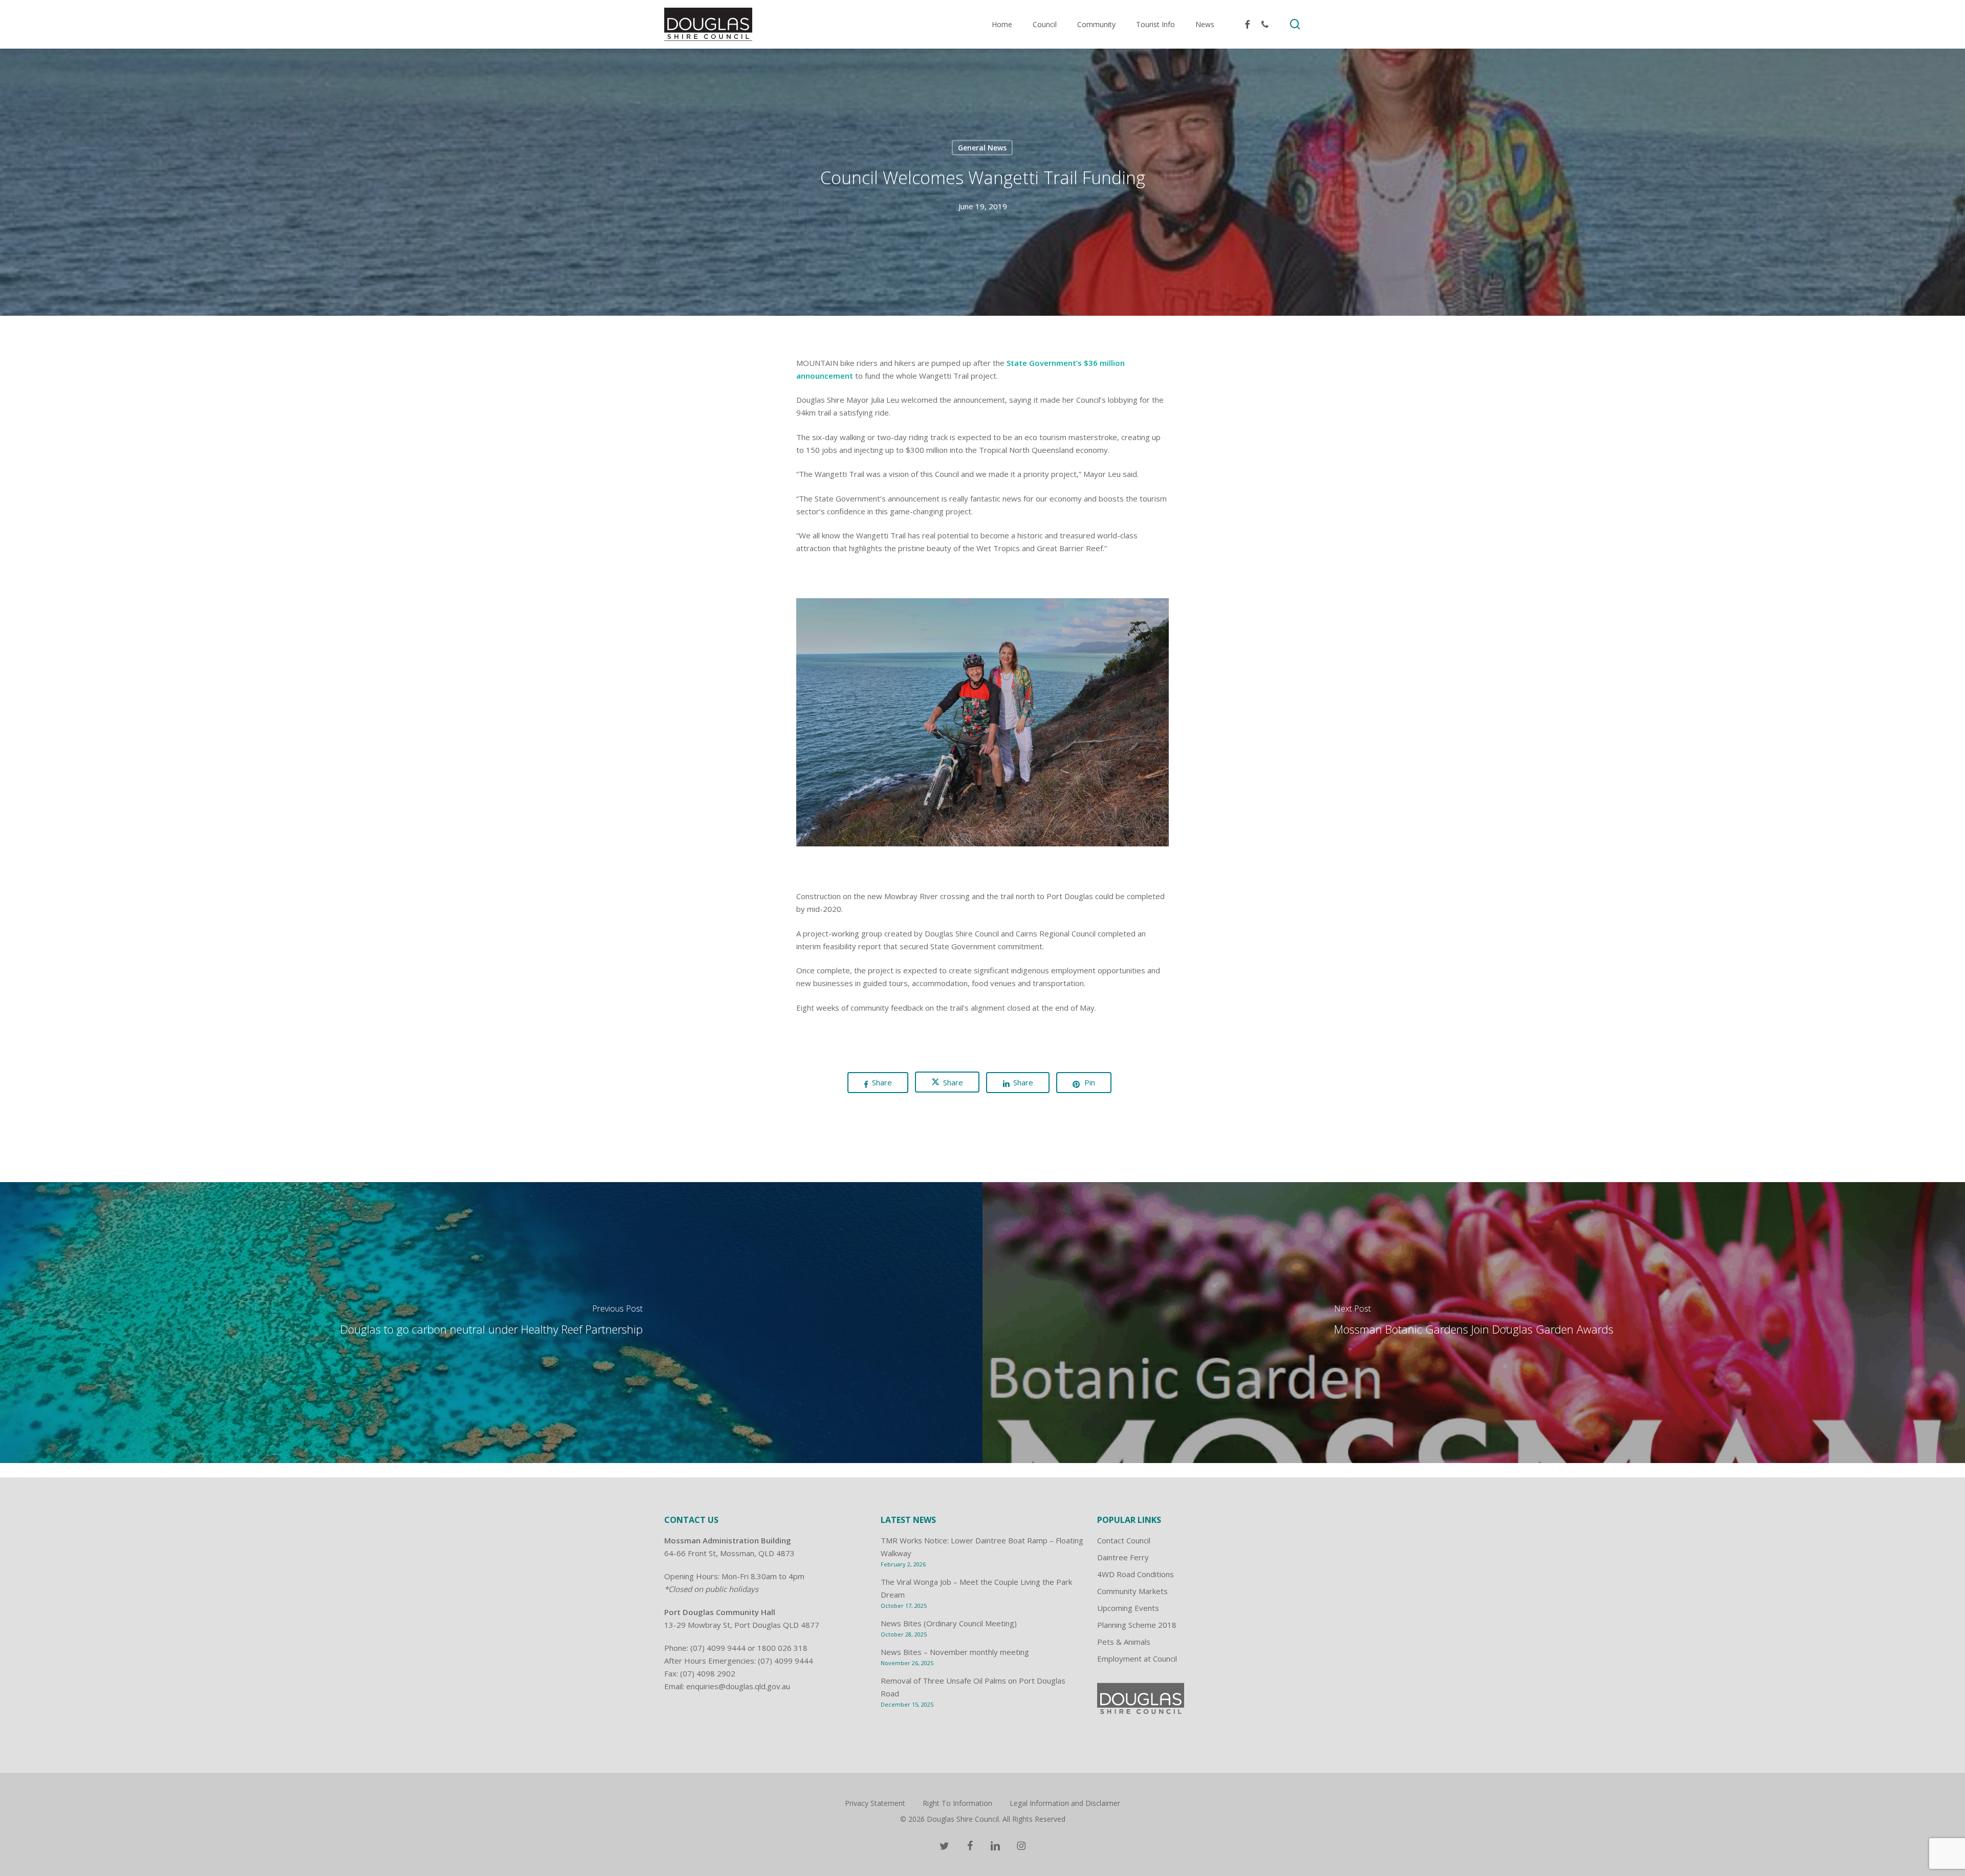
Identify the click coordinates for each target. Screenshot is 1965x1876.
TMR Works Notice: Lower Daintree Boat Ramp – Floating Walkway (982, 1547)
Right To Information (957, 1803)
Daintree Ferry (1123, 1557)
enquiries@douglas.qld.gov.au (738, 1686)
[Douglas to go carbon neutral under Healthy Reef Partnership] (491, 1323)
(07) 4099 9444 (718, 1648)
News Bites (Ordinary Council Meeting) (949, 1623)
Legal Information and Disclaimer (1065, 1803)
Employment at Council (1137, 1659)
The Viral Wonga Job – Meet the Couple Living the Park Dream (976, 1588)
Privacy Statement (875, 1803)
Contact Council (1124, 1540)
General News (982, 147)
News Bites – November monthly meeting (955, 1652)
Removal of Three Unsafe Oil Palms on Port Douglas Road (973, 1687)
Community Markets (1132, 1591)
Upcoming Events (1128, 1608)
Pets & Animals (1124, 1642)
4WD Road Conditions (1136, 1574)
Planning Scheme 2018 (1137, 1625)
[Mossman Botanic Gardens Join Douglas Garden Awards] (1474, 1323)
